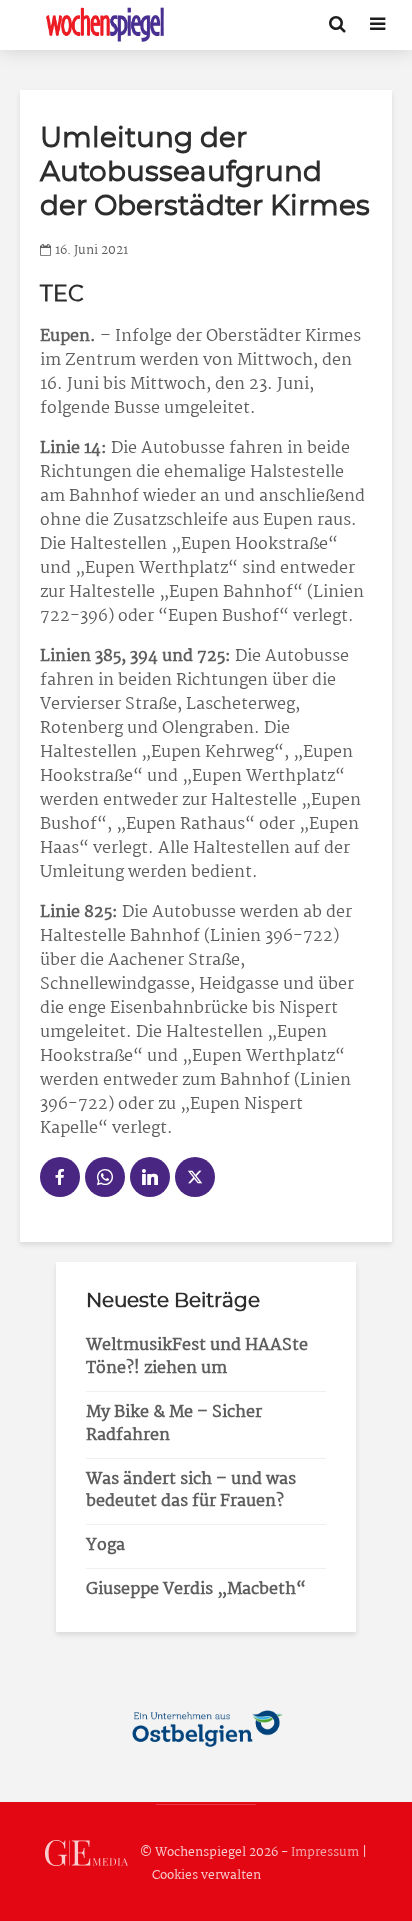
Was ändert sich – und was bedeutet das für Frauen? (191, 1491)
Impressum (325, 1852)
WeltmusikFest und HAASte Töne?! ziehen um (197, 1357)
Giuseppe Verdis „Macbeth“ (196, 1589)
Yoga (105, 1545)
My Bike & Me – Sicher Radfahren (174, 1424)
